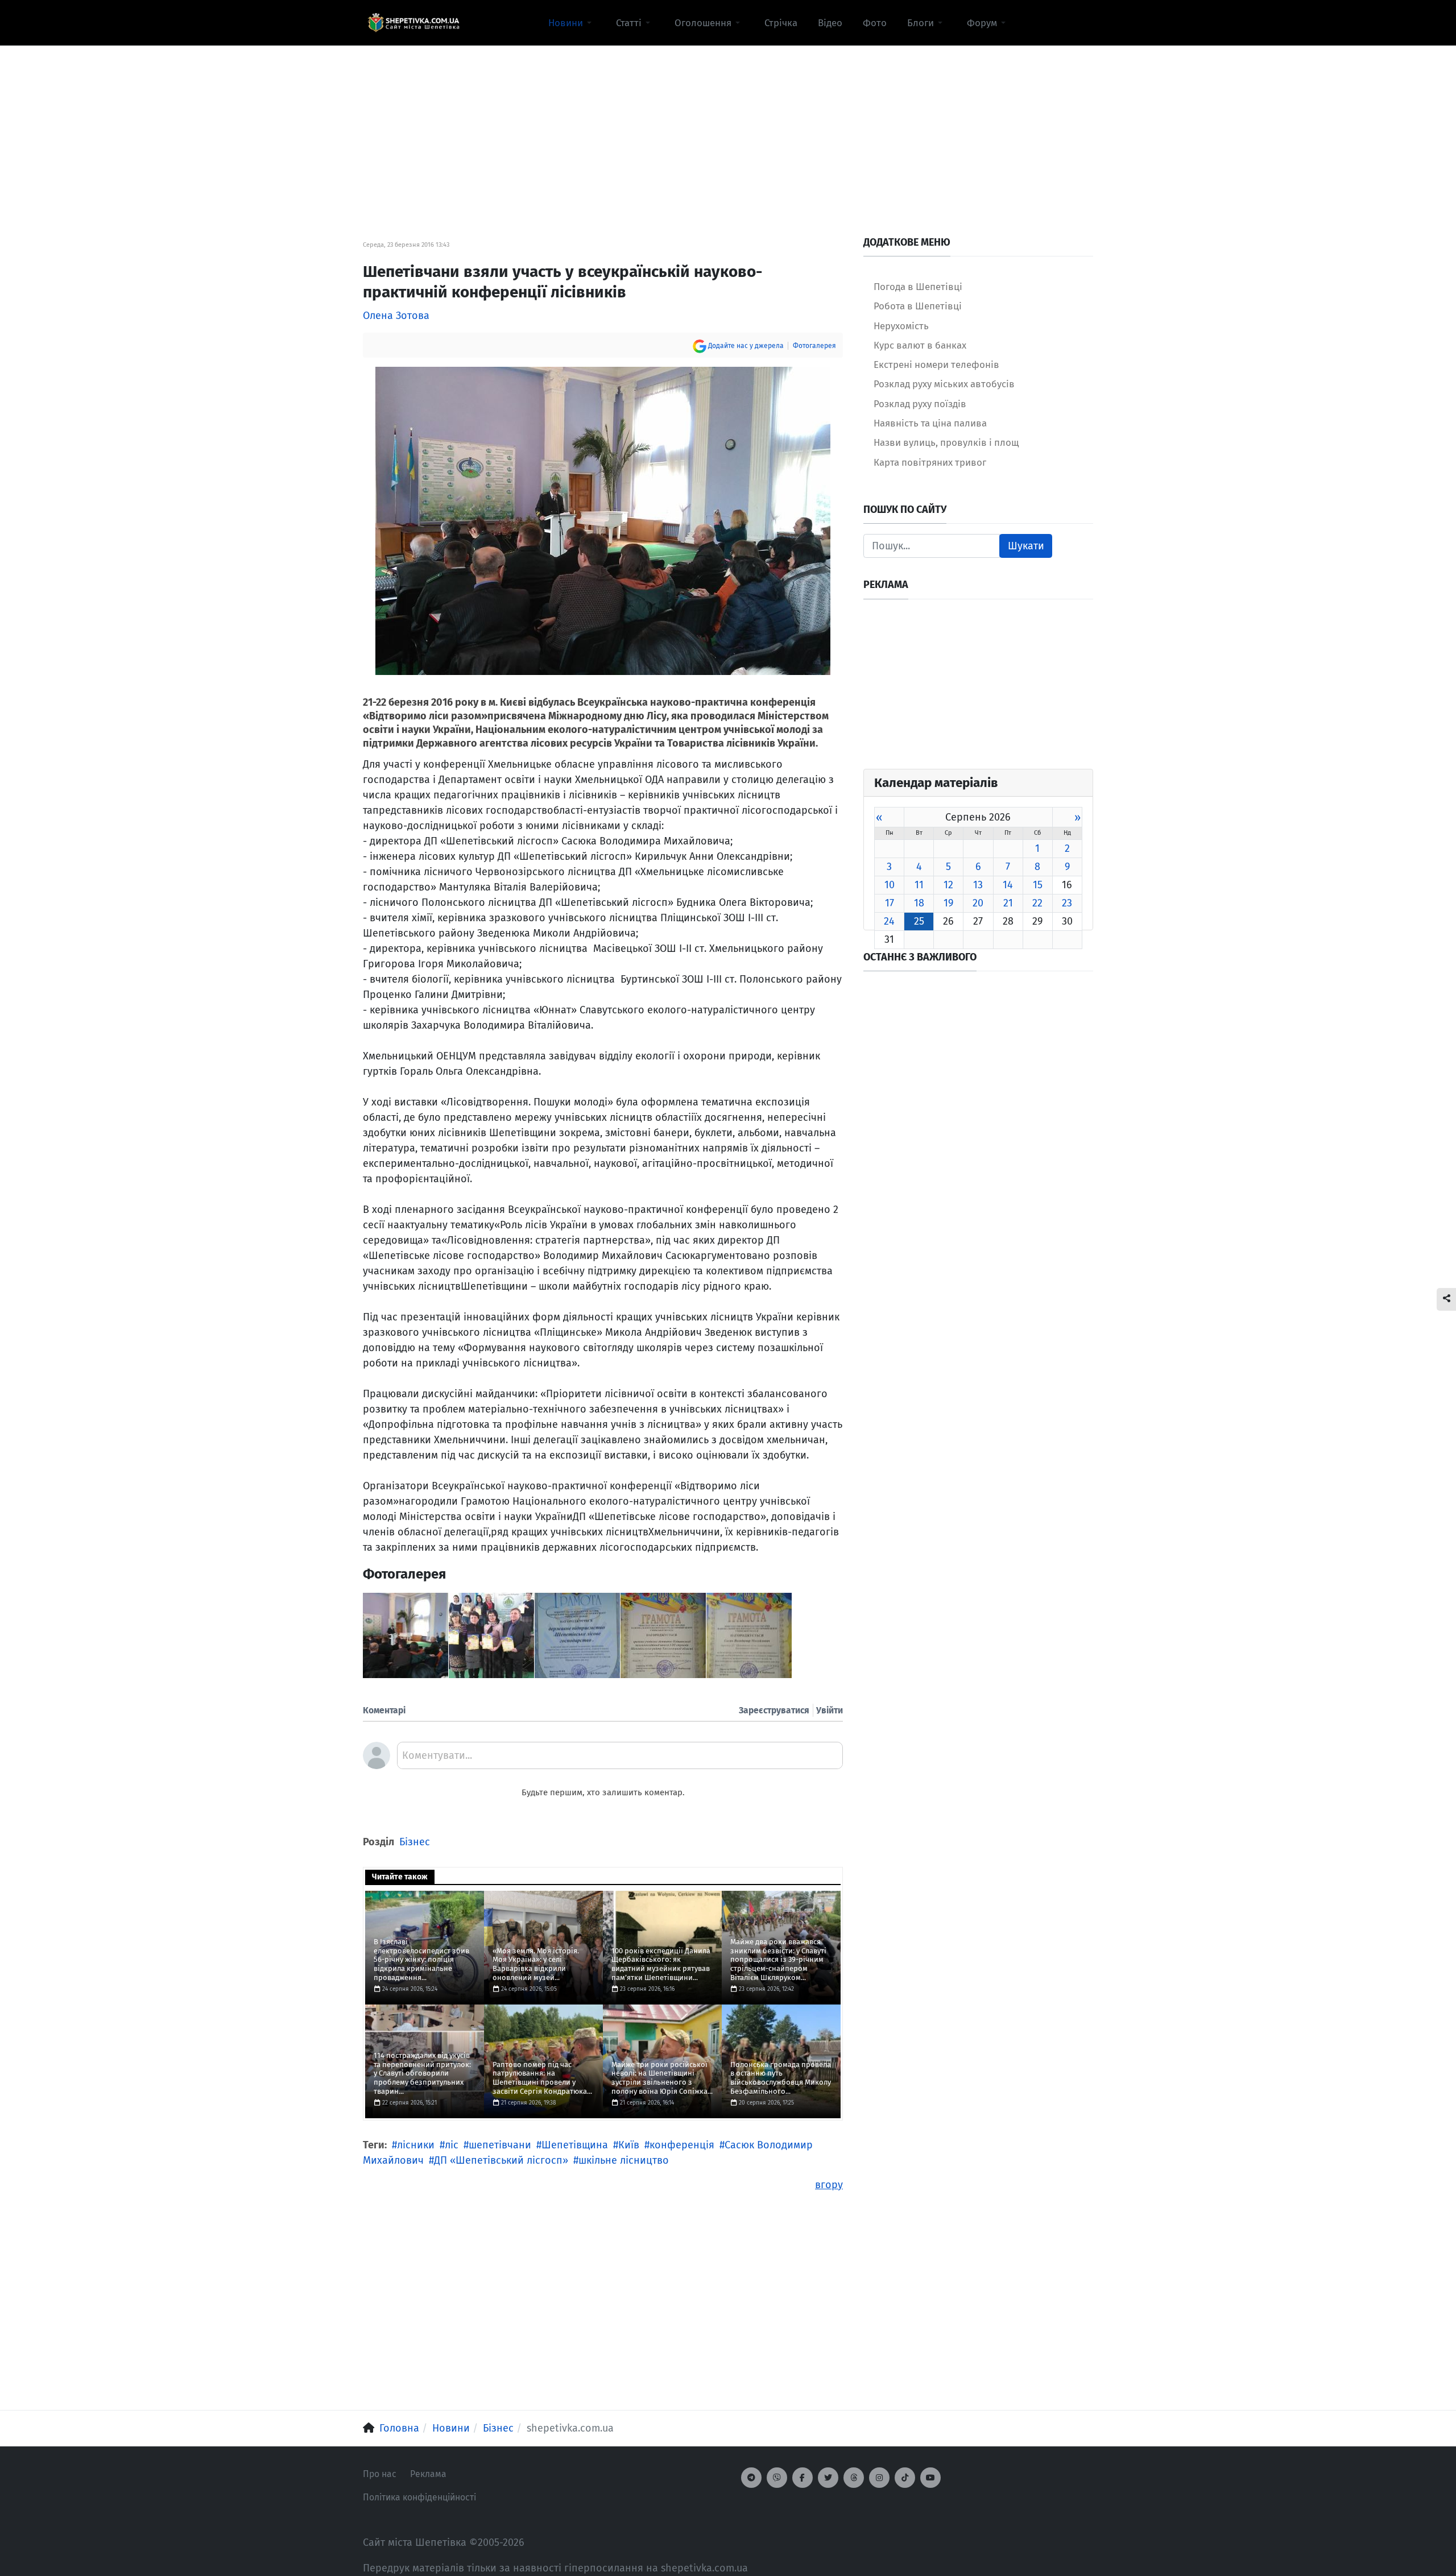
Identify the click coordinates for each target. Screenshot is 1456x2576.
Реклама (428, 2474)
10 (890, 885)
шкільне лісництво (624, 2160)
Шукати (1026, 546)
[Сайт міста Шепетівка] (413, 23)
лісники (416, 2145)
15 (1038, 885)
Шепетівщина (575, 2145)
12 (948, 885)
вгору (829, 2185)
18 (919, 903)
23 (1067, 903)
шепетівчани (500, 2145)
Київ (629, 2145)
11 (919, 885)
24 (889, 921)
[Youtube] (930, 2478)
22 (1037, 903)
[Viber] (777, 2478)
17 (890, 903)
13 (978, 885)
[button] (572, 23)
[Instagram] (879, 2478)
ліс (452, 2145)
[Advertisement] (728, 126)
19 (948, 903)
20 (978, 903)
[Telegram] (751, 2478)
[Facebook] (803, 2478)
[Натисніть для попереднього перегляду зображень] (603, 520)
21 (1008, 903)
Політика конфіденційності (419, 2497)
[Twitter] (828, 2478)
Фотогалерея (814, 346)
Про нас (380, 2474)
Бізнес (415, 1842)
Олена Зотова (396, 316)
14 (1008, 885)
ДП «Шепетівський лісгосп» (501, 2160)
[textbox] (620, 1759)
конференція (682, 2145)
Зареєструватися (774, 1710)
